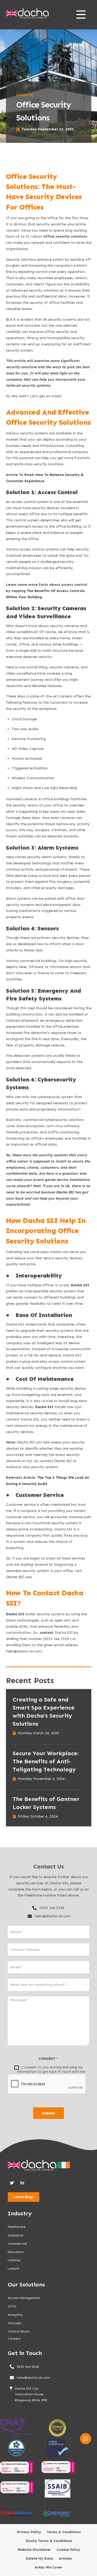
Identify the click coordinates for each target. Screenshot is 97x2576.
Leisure (13, 2268)
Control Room (19, 2331)
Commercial (17, 2244)
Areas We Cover (48, 2567)
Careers (14, 2339)
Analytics (15, 2315)
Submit (48, 2113)
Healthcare (17, 2227)
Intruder (15, 2323)
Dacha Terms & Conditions (49, 2541)
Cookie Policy (68, 2550)
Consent (48, 2059)
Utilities (14, 2260)
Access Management (24, 2298)
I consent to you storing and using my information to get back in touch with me (51, 2069)
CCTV (12, 2306)
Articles (65, 2559)
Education (16, 2252)
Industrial (16, 2235)
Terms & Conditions (64, 2532)
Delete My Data (39, 2559)
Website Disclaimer (34, 2550)
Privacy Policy (29, 2532)
